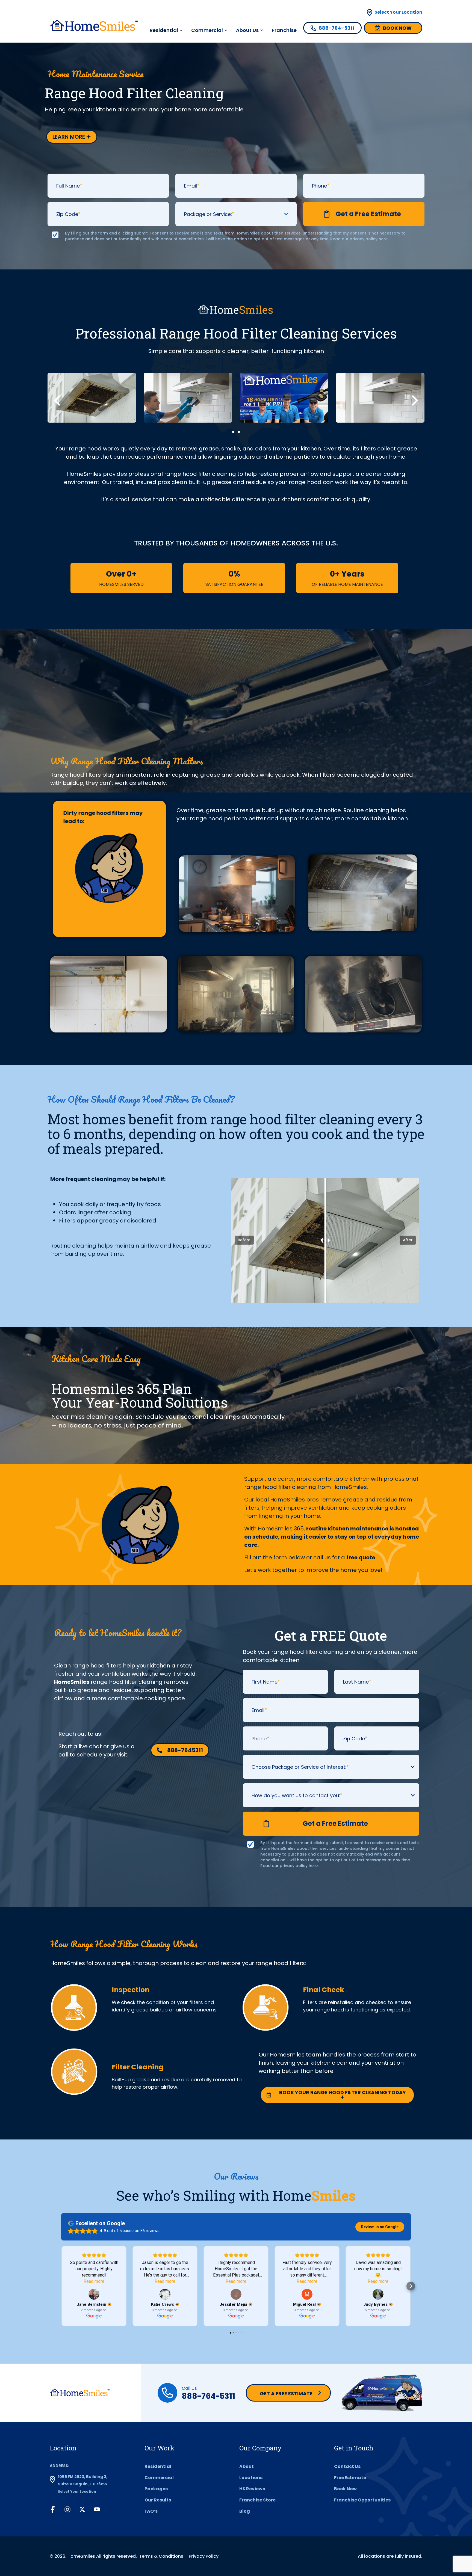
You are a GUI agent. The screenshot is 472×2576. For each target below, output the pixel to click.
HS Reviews (252, 2489)
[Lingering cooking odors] (237, 894)
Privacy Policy (204, 2556)
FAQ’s (151, 2511)
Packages (156, 2489)
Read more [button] (94, 2281)
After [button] (408, 1240)
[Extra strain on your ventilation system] (363, 994)
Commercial (207, 30)
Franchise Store (257, 2500)
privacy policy (364, 239)
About (247, 2466)
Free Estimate (350, 2478)
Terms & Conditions (161, 2556)
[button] (57, 400)
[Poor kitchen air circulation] (236, 994)
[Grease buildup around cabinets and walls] (109, 994)
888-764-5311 (208, 2396)
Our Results (158, 2500)
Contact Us (347, 2466)
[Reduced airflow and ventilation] (363, 893)
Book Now (345, 2489)
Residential (158, 2466)
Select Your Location (398, 12)
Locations (251, 2478)
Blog (245, 2511)
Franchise (284, 30)
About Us (247, 30)
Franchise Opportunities (362, 2500)
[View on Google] (94, 2294)
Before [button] (244, 1240)
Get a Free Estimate (286, 2394)
